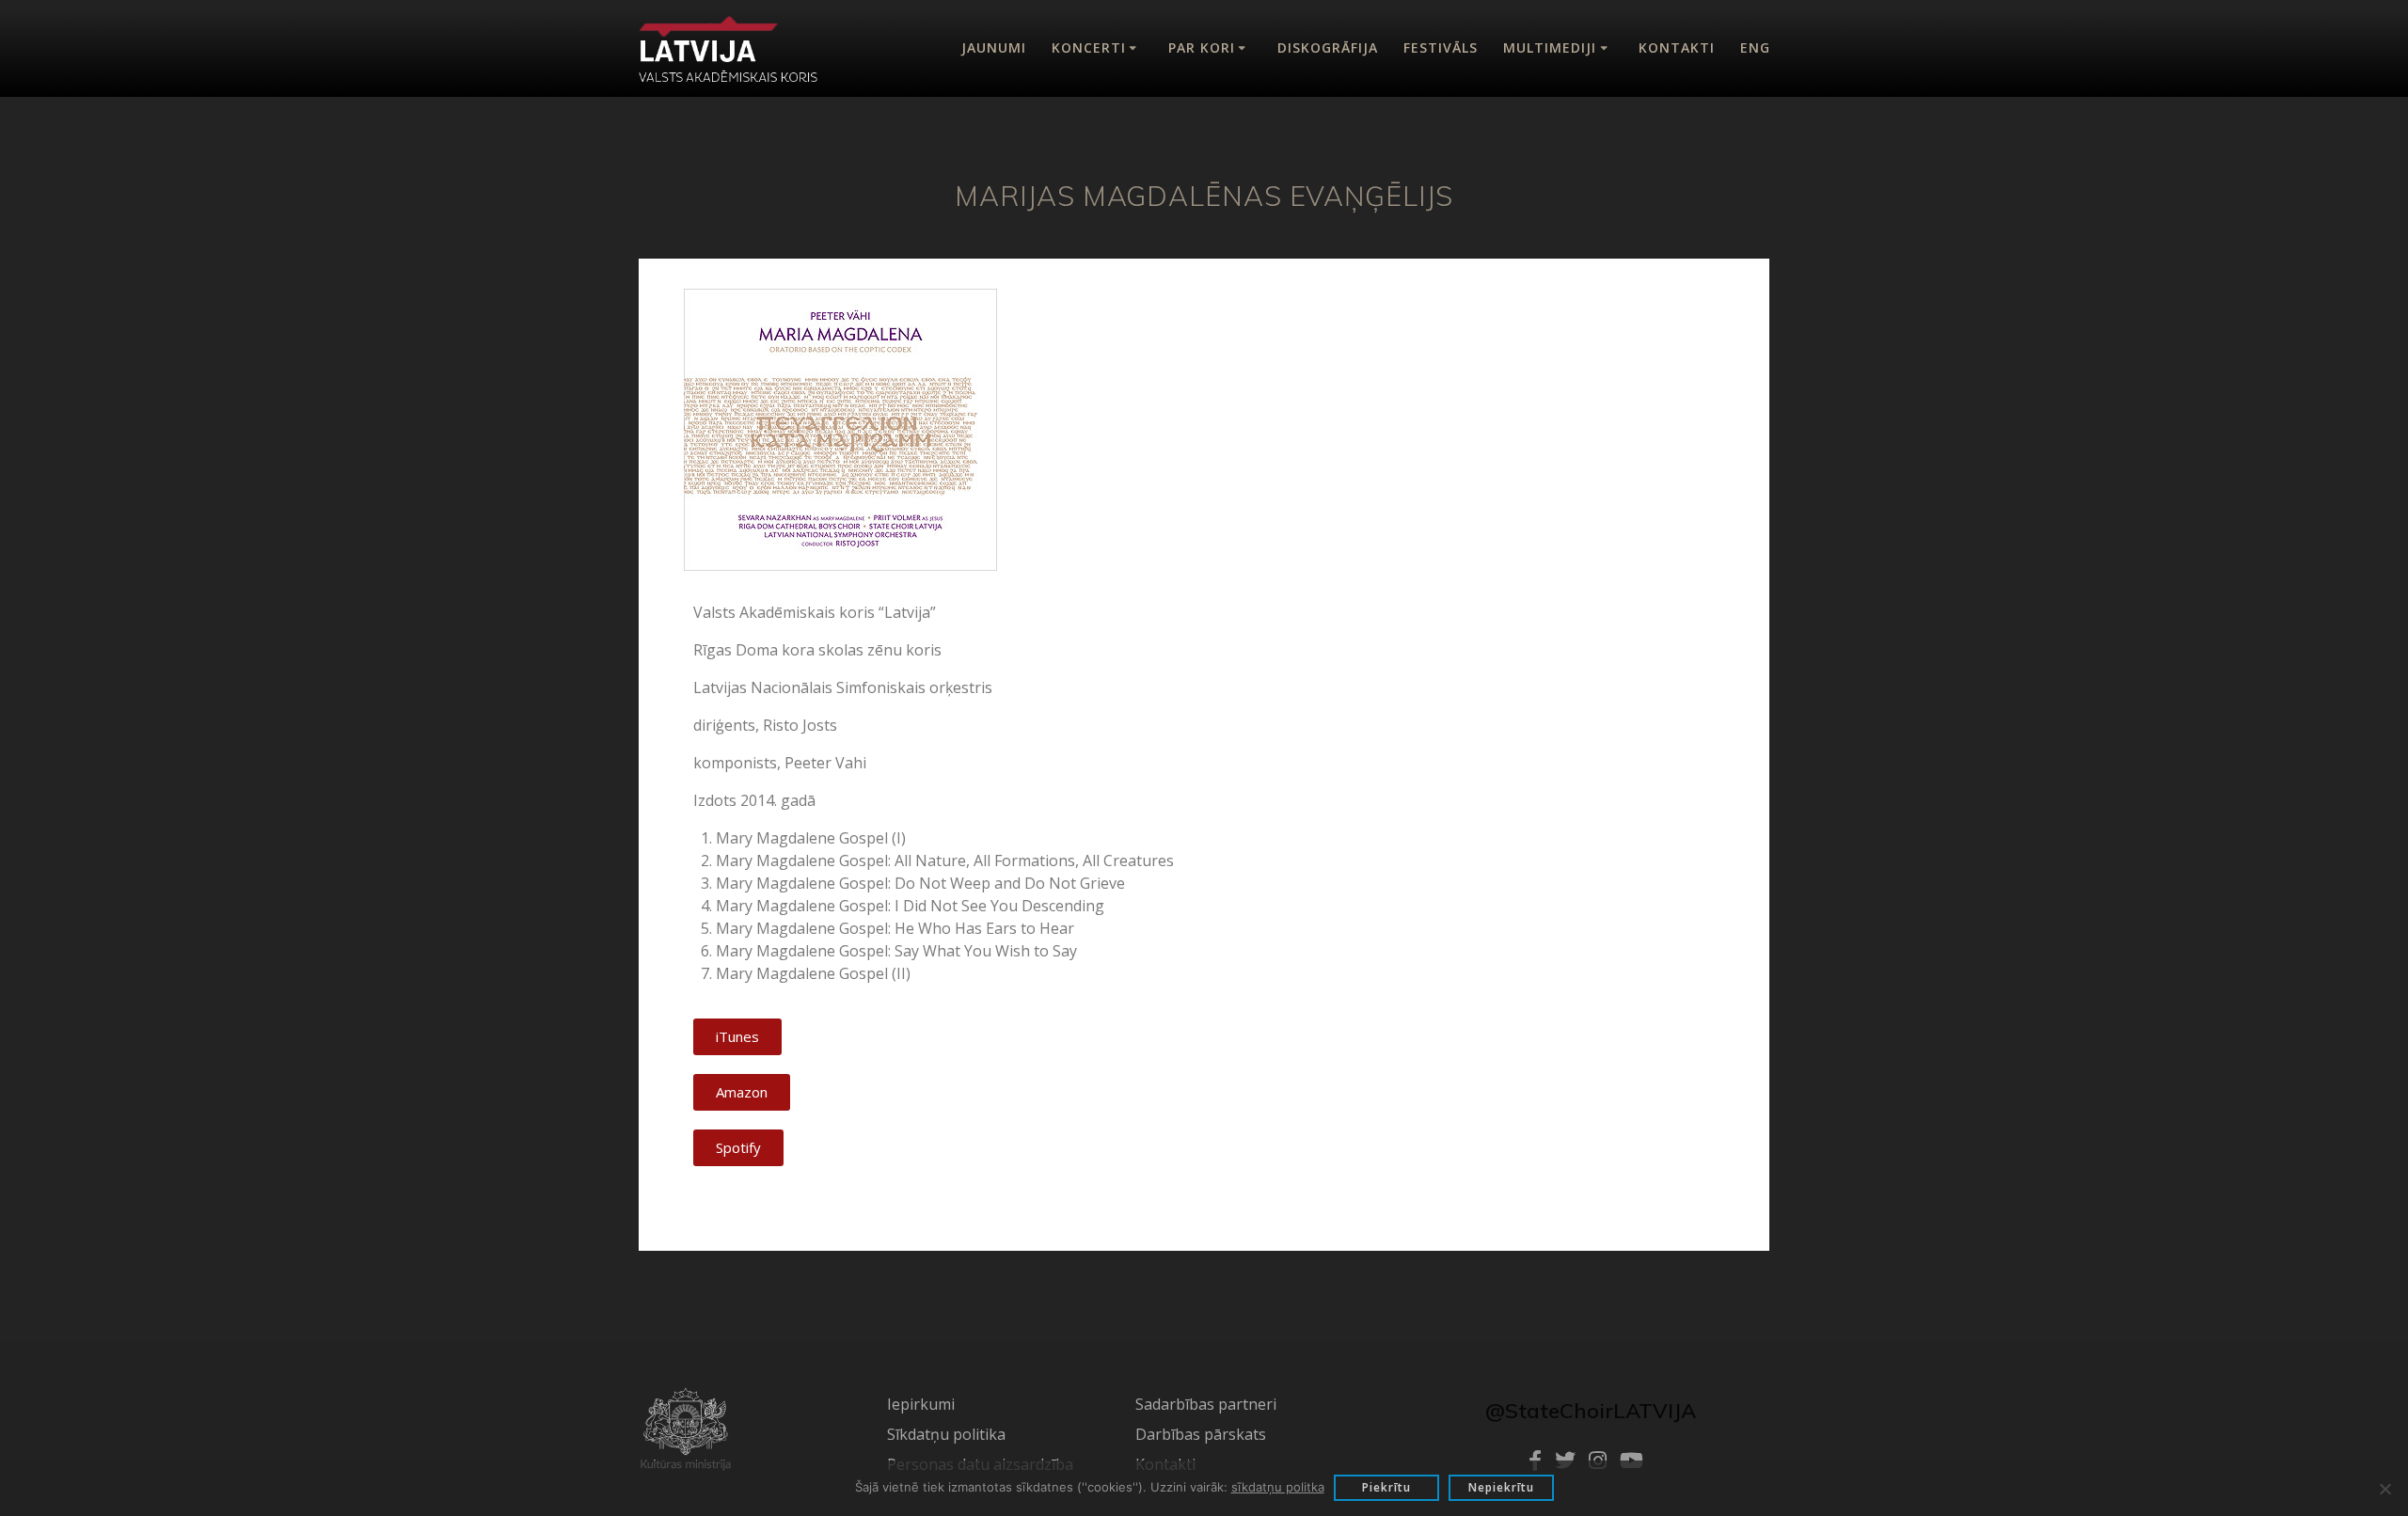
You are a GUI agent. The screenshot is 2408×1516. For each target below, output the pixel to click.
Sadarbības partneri (1206, 1404)
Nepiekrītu (1501, 1487)
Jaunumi (994, 47)
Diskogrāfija (1328, 47)
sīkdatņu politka (1278, 1487)
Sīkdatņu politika (946, 1434)
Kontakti (1677, 47)
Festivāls (1441, 47)
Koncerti (1089, 47)
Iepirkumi (921, 1404)
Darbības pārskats (1201, 1434)
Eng (1755, 47)
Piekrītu (1386, 1487)
